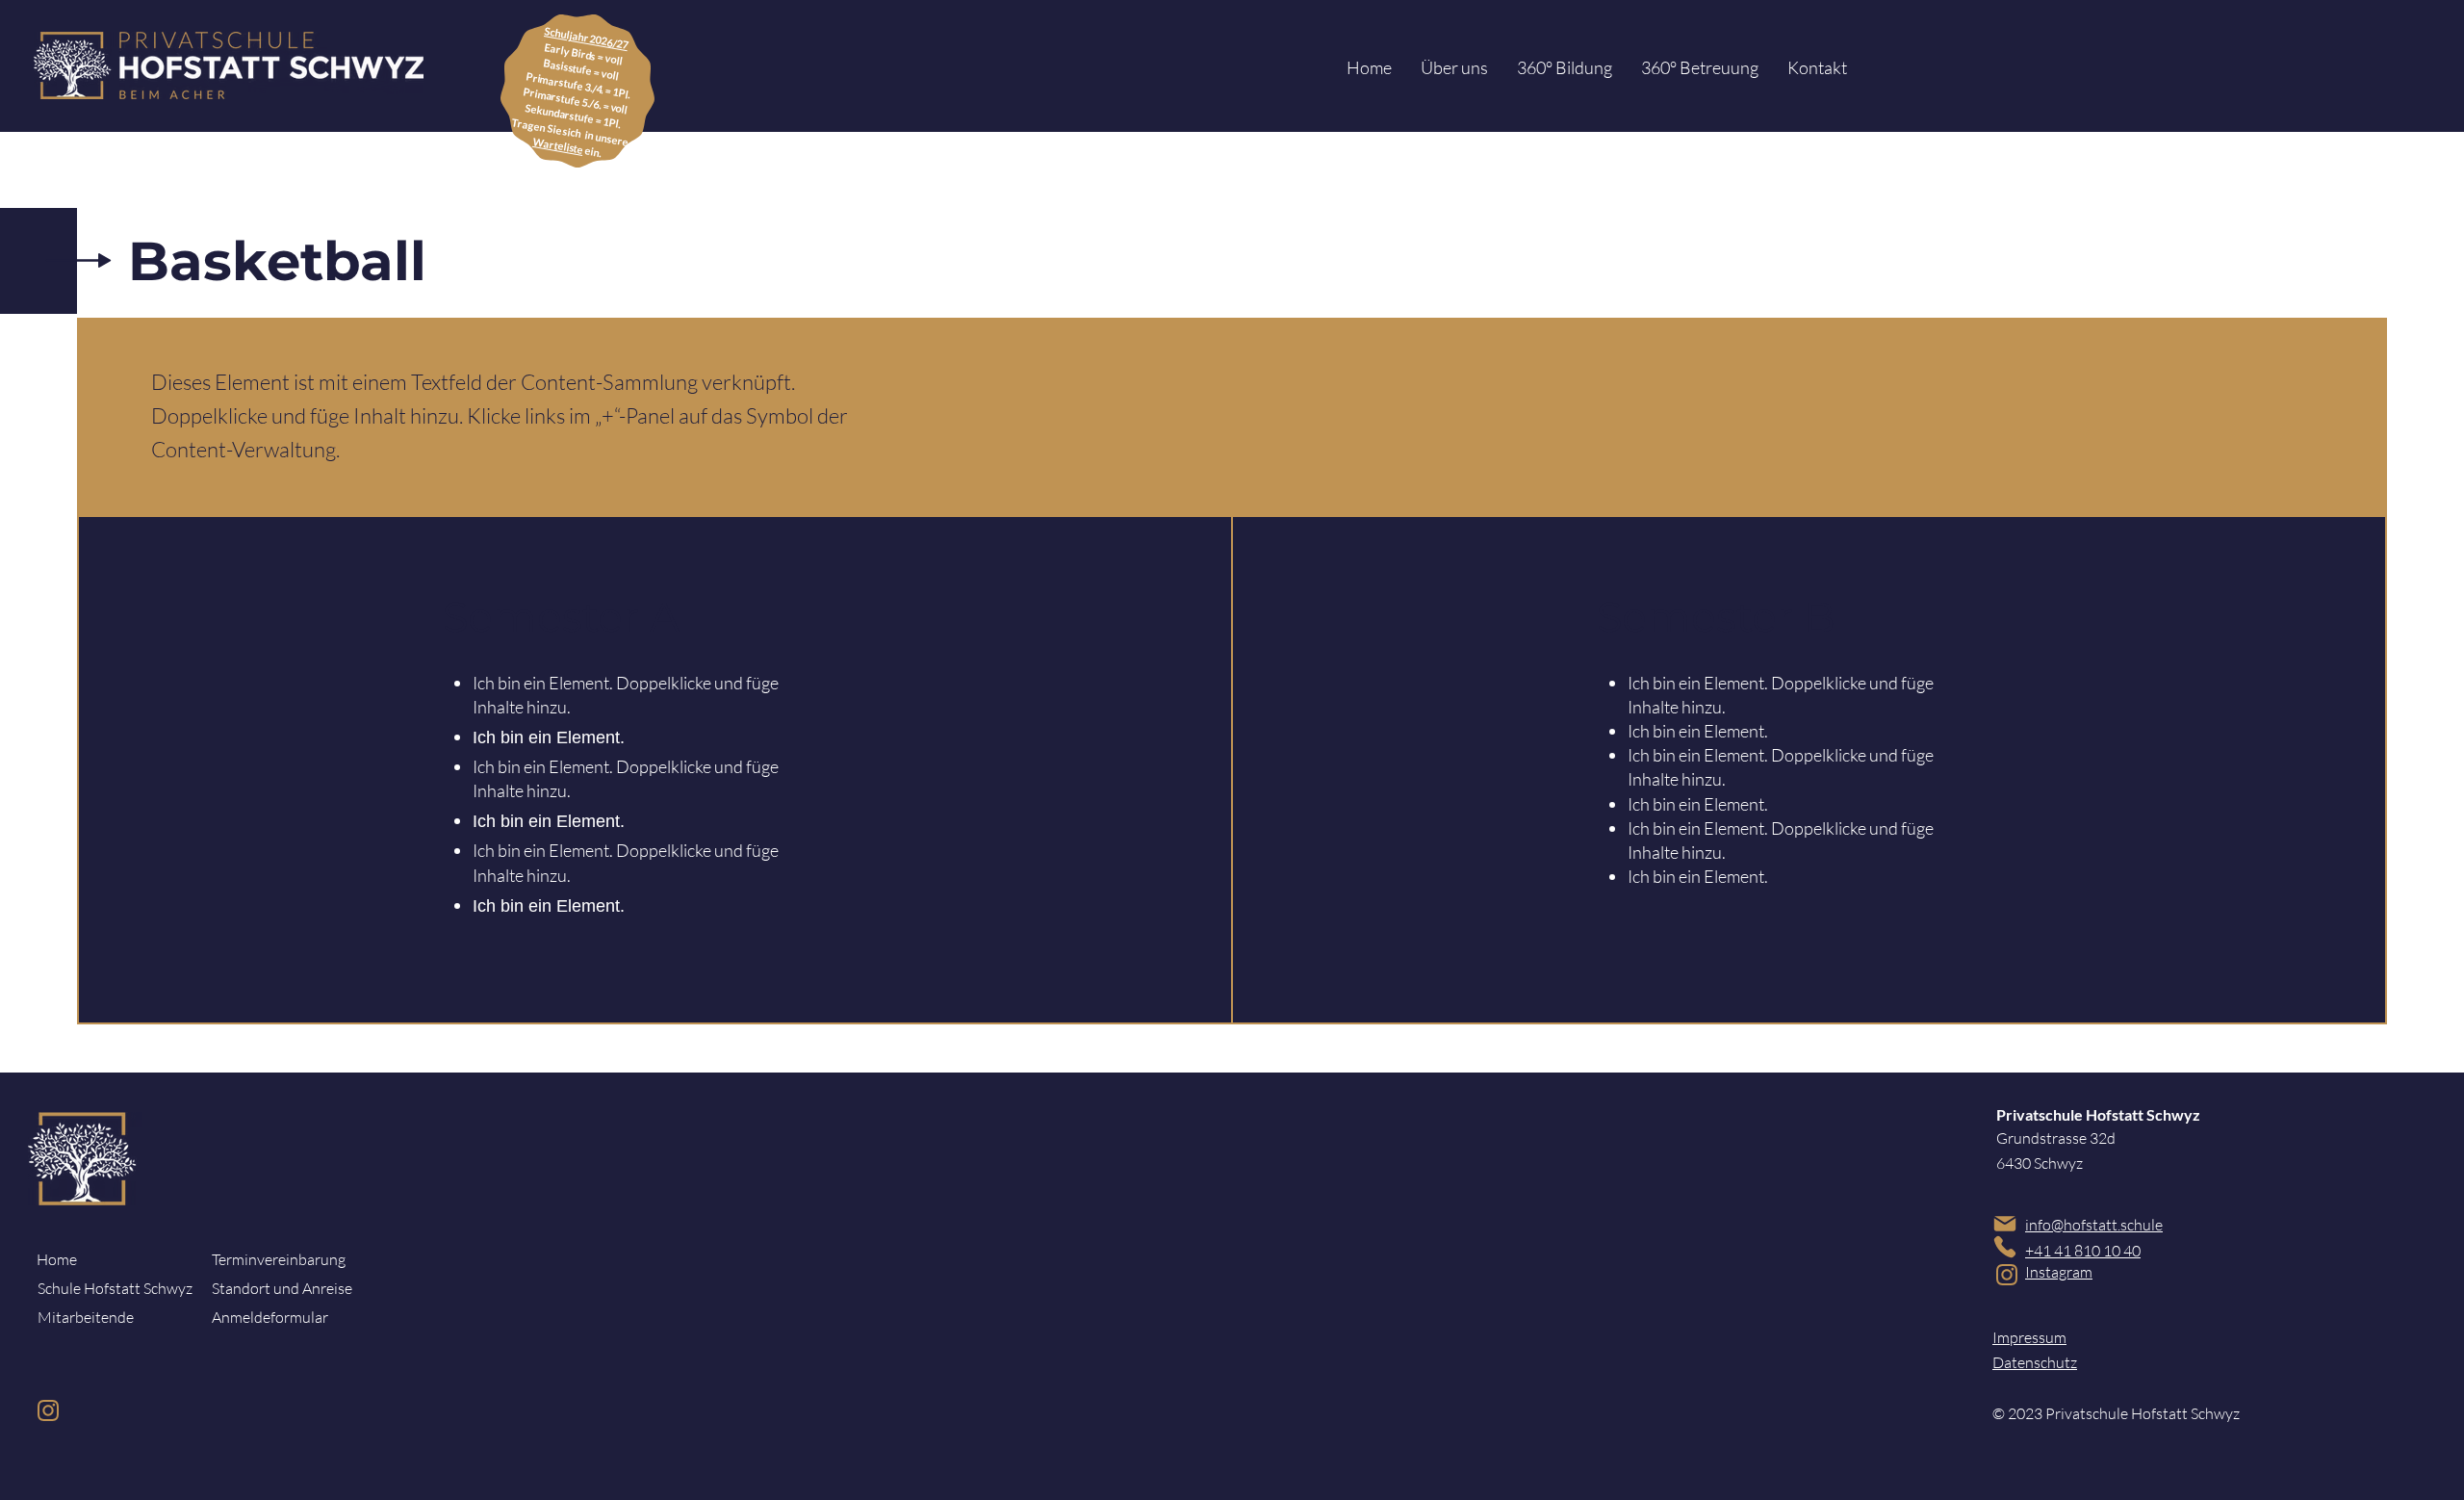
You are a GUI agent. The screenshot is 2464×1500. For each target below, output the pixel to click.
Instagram (2059, 1272)
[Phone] (2004, 1246)
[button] (1454, 68)
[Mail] (2004, 1223)
